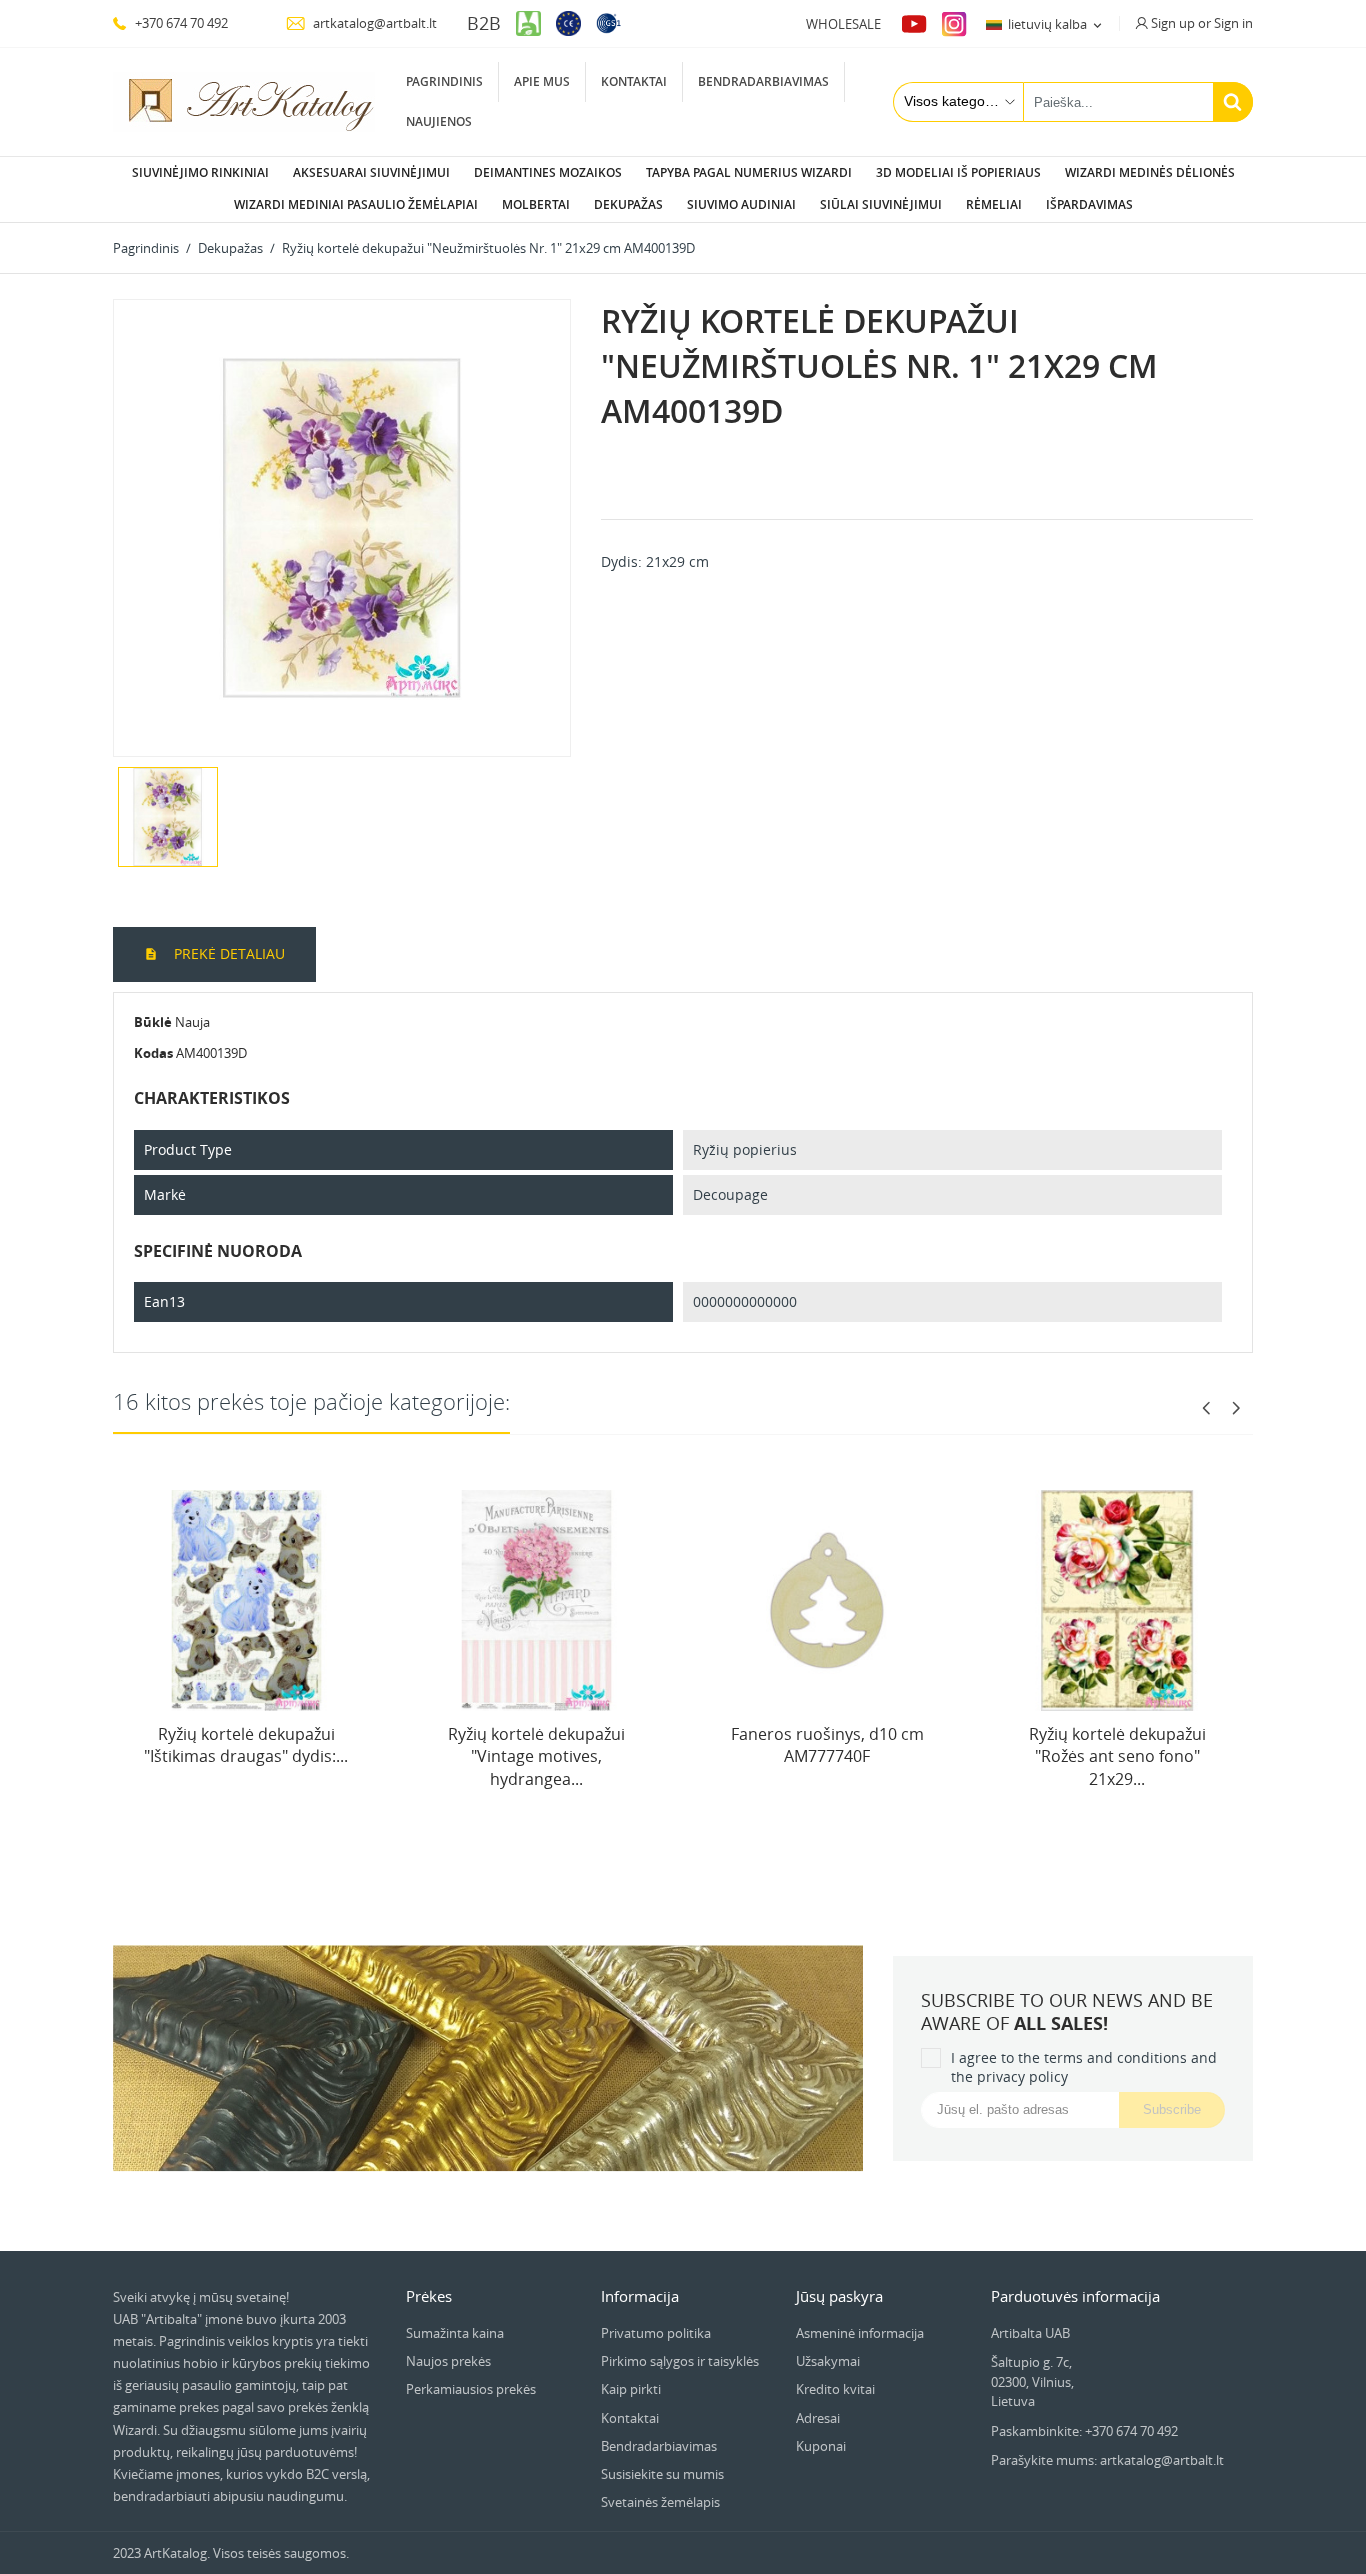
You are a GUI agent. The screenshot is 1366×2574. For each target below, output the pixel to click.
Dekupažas (628, 204)
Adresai (818, 2418)
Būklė (153, 1022)
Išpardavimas (1089, 204)
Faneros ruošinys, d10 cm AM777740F (827, 1745)
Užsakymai (828, 2361)
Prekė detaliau (227, 953)
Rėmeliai (994, 204)
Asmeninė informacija (860, 2333)
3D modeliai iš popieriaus (958, 172)
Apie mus (542, 81)
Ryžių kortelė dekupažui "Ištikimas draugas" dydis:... (246, 1745)
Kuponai (821, 2446)
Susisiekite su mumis (662, 2474)
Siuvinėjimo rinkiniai (200, 172)
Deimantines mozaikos (548, 172)
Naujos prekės (448, 2361)
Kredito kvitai (835, 2389)
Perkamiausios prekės (471, 2389)
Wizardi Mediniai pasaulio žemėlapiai (356, 204)
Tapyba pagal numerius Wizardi (749, 172)
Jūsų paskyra (839, 2296)
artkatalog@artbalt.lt (373, 23)
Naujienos (439, 121)
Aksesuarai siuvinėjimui (371, 172)
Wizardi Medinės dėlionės (1150, 172)
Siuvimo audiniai (741, 204)
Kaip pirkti (631, 2389)
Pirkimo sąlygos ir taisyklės (680, 2361)
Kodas (153, 1053)
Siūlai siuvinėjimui (881, 204)
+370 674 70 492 (180, 23)
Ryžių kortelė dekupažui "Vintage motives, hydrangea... (536, 1756)
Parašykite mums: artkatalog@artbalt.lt (1107, 2460)
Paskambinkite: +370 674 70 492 (1084, 2431)
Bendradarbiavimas (763, 81)
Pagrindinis (444, 81)
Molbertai (536, 204)
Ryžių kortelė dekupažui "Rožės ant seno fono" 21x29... (1117, 1756)
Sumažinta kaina (455, 2333)
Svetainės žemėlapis (660, 2502)
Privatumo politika (656, 2333)
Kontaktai (634, 81)
